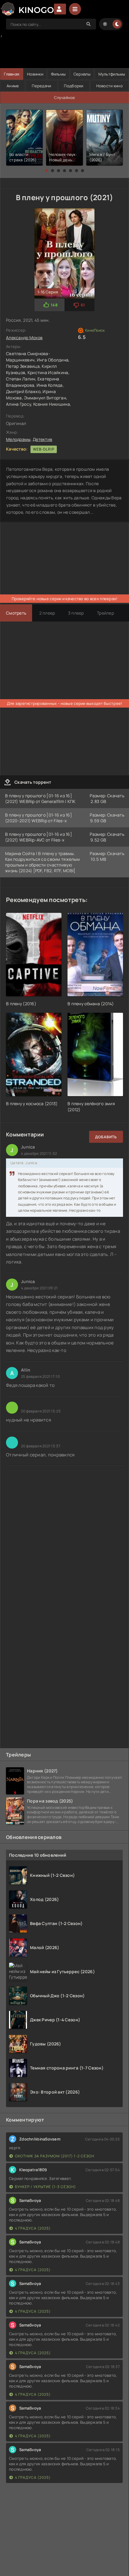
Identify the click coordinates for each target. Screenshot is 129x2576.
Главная (12, 74)
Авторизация (60, 9)
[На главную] (27, 9)
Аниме (13, 86)
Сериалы (82, 74)
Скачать (116, 796)
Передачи (41, 86)
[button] (46, 171)
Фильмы (58, 74)
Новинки (35, 74)
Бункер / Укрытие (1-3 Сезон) (45, 2187)
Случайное (65, 98)
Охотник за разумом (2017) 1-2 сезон (55, 2156)
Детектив (42, 439)
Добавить (106, 1137)
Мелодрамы (18, 439)
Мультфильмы (112, 74)
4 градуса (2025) (33, 2228)
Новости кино (109, 86)
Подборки (73, 86)
